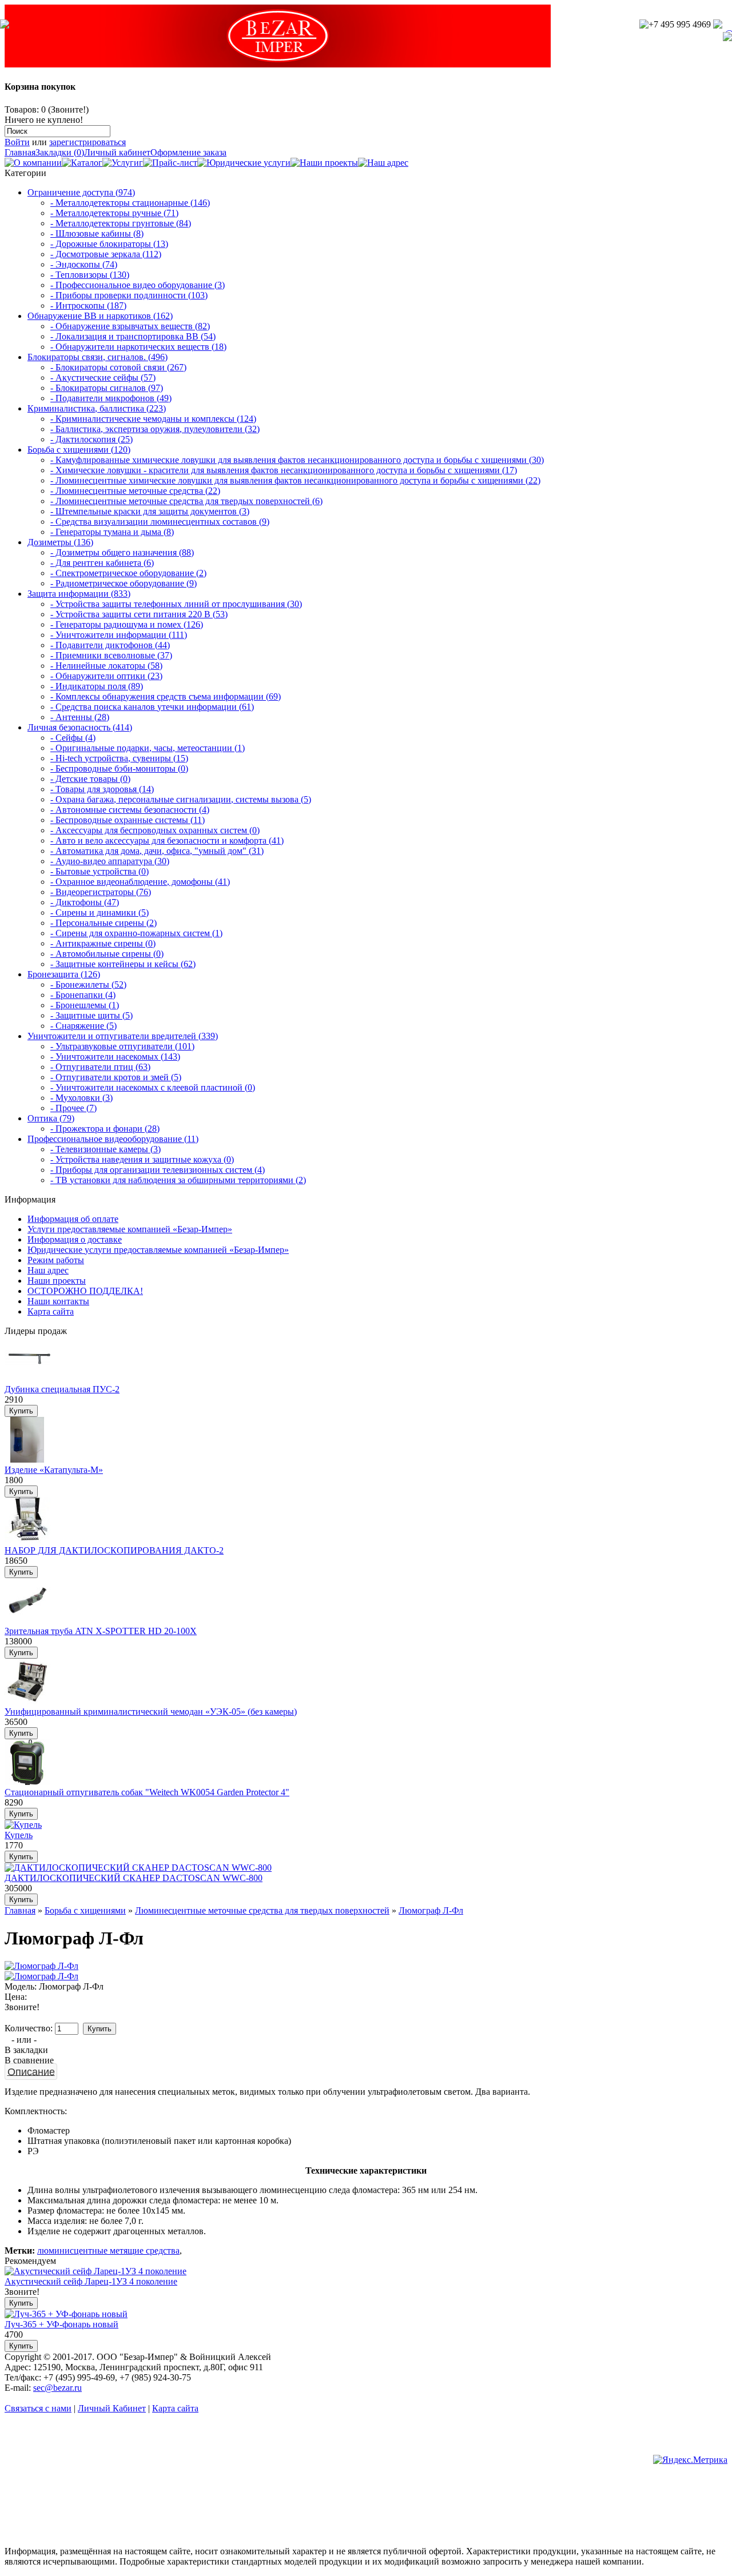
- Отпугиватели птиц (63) (100, 1067)
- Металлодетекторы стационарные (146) (130, 203)
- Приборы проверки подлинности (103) (129, 295)
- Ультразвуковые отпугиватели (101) (122, 1046)
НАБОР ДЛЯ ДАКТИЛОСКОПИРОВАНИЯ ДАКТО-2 (114, 1550)
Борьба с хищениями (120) (79, 450)
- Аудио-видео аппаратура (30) (110, 861)
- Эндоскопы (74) (84, 264)
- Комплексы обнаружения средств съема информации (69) (166, 696)
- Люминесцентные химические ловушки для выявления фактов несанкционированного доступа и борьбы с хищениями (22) (295, 480)
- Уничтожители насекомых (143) (115, 1057)
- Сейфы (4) (73, 738)
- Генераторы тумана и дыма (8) (112, 532)
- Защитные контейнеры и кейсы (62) (123, 964)
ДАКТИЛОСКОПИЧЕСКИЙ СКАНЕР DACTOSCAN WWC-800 (134, 1878)
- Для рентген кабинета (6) (102, 563)
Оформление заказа (188, 152)
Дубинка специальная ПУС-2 (62, 1389)
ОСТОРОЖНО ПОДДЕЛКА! (85, 1291)
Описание (31, 2071)
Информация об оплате (73, 1219)
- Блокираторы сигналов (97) (107, 388)
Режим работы (56, 1260)
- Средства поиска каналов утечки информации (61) (152, 707)
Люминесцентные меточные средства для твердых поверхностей (262, 1910)
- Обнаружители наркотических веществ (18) (138, 347)
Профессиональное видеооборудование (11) (113, 1139)
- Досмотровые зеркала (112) (106, 254)
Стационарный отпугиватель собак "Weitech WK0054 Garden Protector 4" (147, 1792)
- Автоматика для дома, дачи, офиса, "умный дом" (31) (157, 851)
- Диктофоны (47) (85, 902)
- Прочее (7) (73, 1108)
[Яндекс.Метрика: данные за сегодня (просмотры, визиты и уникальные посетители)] (690, 2460)
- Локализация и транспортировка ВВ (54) (133, 336)
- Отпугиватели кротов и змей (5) (116, 1077)
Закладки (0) (60, 152)
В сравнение (29, 2060)
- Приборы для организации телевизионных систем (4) (158, 1170)
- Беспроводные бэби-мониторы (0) (119, 768)
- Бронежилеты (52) (88, 985)
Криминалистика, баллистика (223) (97, 408)
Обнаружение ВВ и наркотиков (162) (100, 316)
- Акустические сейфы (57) (103, 378)
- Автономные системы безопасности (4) (130, 810)
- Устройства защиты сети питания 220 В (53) (139, 614)
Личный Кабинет (112, 2408)
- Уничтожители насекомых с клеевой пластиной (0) (153, 1087)
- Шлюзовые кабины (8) (97, 233)
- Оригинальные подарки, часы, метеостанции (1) (148, 748)
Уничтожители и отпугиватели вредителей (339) (123, 1036)
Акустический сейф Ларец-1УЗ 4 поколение (91, 2281)
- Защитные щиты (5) (91, 1015)
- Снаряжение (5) (83, 1026)
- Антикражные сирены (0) (103, 943)
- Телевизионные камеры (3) (106, 1149)
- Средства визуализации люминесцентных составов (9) (160, 522)
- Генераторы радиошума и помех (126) (127, 624)
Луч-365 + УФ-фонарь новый (61, 2324)
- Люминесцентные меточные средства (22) (135, 491)
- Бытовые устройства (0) (100, 871)
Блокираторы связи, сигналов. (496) (98, 357)
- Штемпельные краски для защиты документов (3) (150, 511)
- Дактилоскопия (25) (91, 439)
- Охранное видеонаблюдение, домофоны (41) (140, 882)
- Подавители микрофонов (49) (111, 398)
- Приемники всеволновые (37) (111, 655)
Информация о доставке (75, 1239)
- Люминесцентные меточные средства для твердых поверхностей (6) (186, 501)
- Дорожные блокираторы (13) (109, 244)
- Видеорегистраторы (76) (101, 892)
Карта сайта (51, 1311)
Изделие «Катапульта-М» (54, 1470)
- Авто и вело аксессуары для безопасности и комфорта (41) (167, 840)
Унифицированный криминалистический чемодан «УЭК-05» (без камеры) (151, 1712)
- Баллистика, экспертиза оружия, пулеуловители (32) (155, 429)
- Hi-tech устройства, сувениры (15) (119, 758)
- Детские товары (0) (90, 779)
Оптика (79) (51, 1118)
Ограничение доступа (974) (81, 192)
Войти (17, 142)
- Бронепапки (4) (83, 995)
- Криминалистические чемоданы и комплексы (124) (153, 419)
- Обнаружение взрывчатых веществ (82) (130, 326)
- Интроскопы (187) (88, 305)
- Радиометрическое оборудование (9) (124, 583)
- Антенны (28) (80, 717)
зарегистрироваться (87, 142)
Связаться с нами (38, 2408)
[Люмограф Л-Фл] (41, 1966)
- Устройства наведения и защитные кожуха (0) (142, 1159)
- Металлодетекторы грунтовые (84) (121, 223)
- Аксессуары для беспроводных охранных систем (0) (155, 830)
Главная (20, 152)
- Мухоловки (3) (81, 1098)
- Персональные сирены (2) (104, 923)
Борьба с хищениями (85, 1910)
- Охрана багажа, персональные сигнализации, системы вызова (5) (181, 799)
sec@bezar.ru (57, 2388)
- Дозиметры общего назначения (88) (122, 552)
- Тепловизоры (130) (90, 275)
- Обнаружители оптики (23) (106, 676)
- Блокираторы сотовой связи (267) (118, 367)
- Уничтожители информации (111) (119, 635)
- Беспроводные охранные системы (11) (128, 820)
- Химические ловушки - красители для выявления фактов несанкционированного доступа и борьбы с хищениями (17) (284, 470)
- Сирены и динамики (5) (100, 912)
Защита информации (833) (79, 594)
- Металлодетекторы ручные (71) (114, 213)
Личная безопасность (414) (80, 727)
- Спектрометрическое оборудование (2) (128, 573)
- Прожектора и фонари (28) (105, 1129)
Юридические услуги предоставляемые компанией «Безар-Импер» (158, 1250)
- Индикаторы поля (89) (97, 686)
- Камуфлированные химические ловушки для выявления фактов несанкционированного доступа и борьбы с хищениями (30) (297, 460)
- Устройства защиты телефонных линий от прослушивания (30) (176, 604)
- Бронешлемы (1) (85, 1005)
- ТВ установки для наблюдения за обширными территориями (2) (178, 1180)
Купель (19, 1835)
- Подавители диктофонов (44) (110, 645)
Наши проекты (57, 1281)
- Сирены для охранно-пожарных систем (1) (136, 933)
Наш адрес (48, 1270)
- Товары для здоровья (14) (102, 789)
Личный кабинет (117, 152)
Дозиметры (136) (60, 542)
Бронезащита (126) (64, 974)
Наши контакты (58, 1301)
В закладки (26, 2050)
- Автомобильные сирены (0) (107, 954)
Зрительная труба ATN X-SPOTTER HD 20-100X (101, 1631)
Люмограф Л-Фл (431, 1910)
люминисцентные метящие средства (108, 2250)
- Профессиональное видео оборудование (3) (138, 285)
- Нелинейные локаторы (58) (106, 666)
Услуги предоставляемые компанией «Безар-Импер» (130, 1229)
